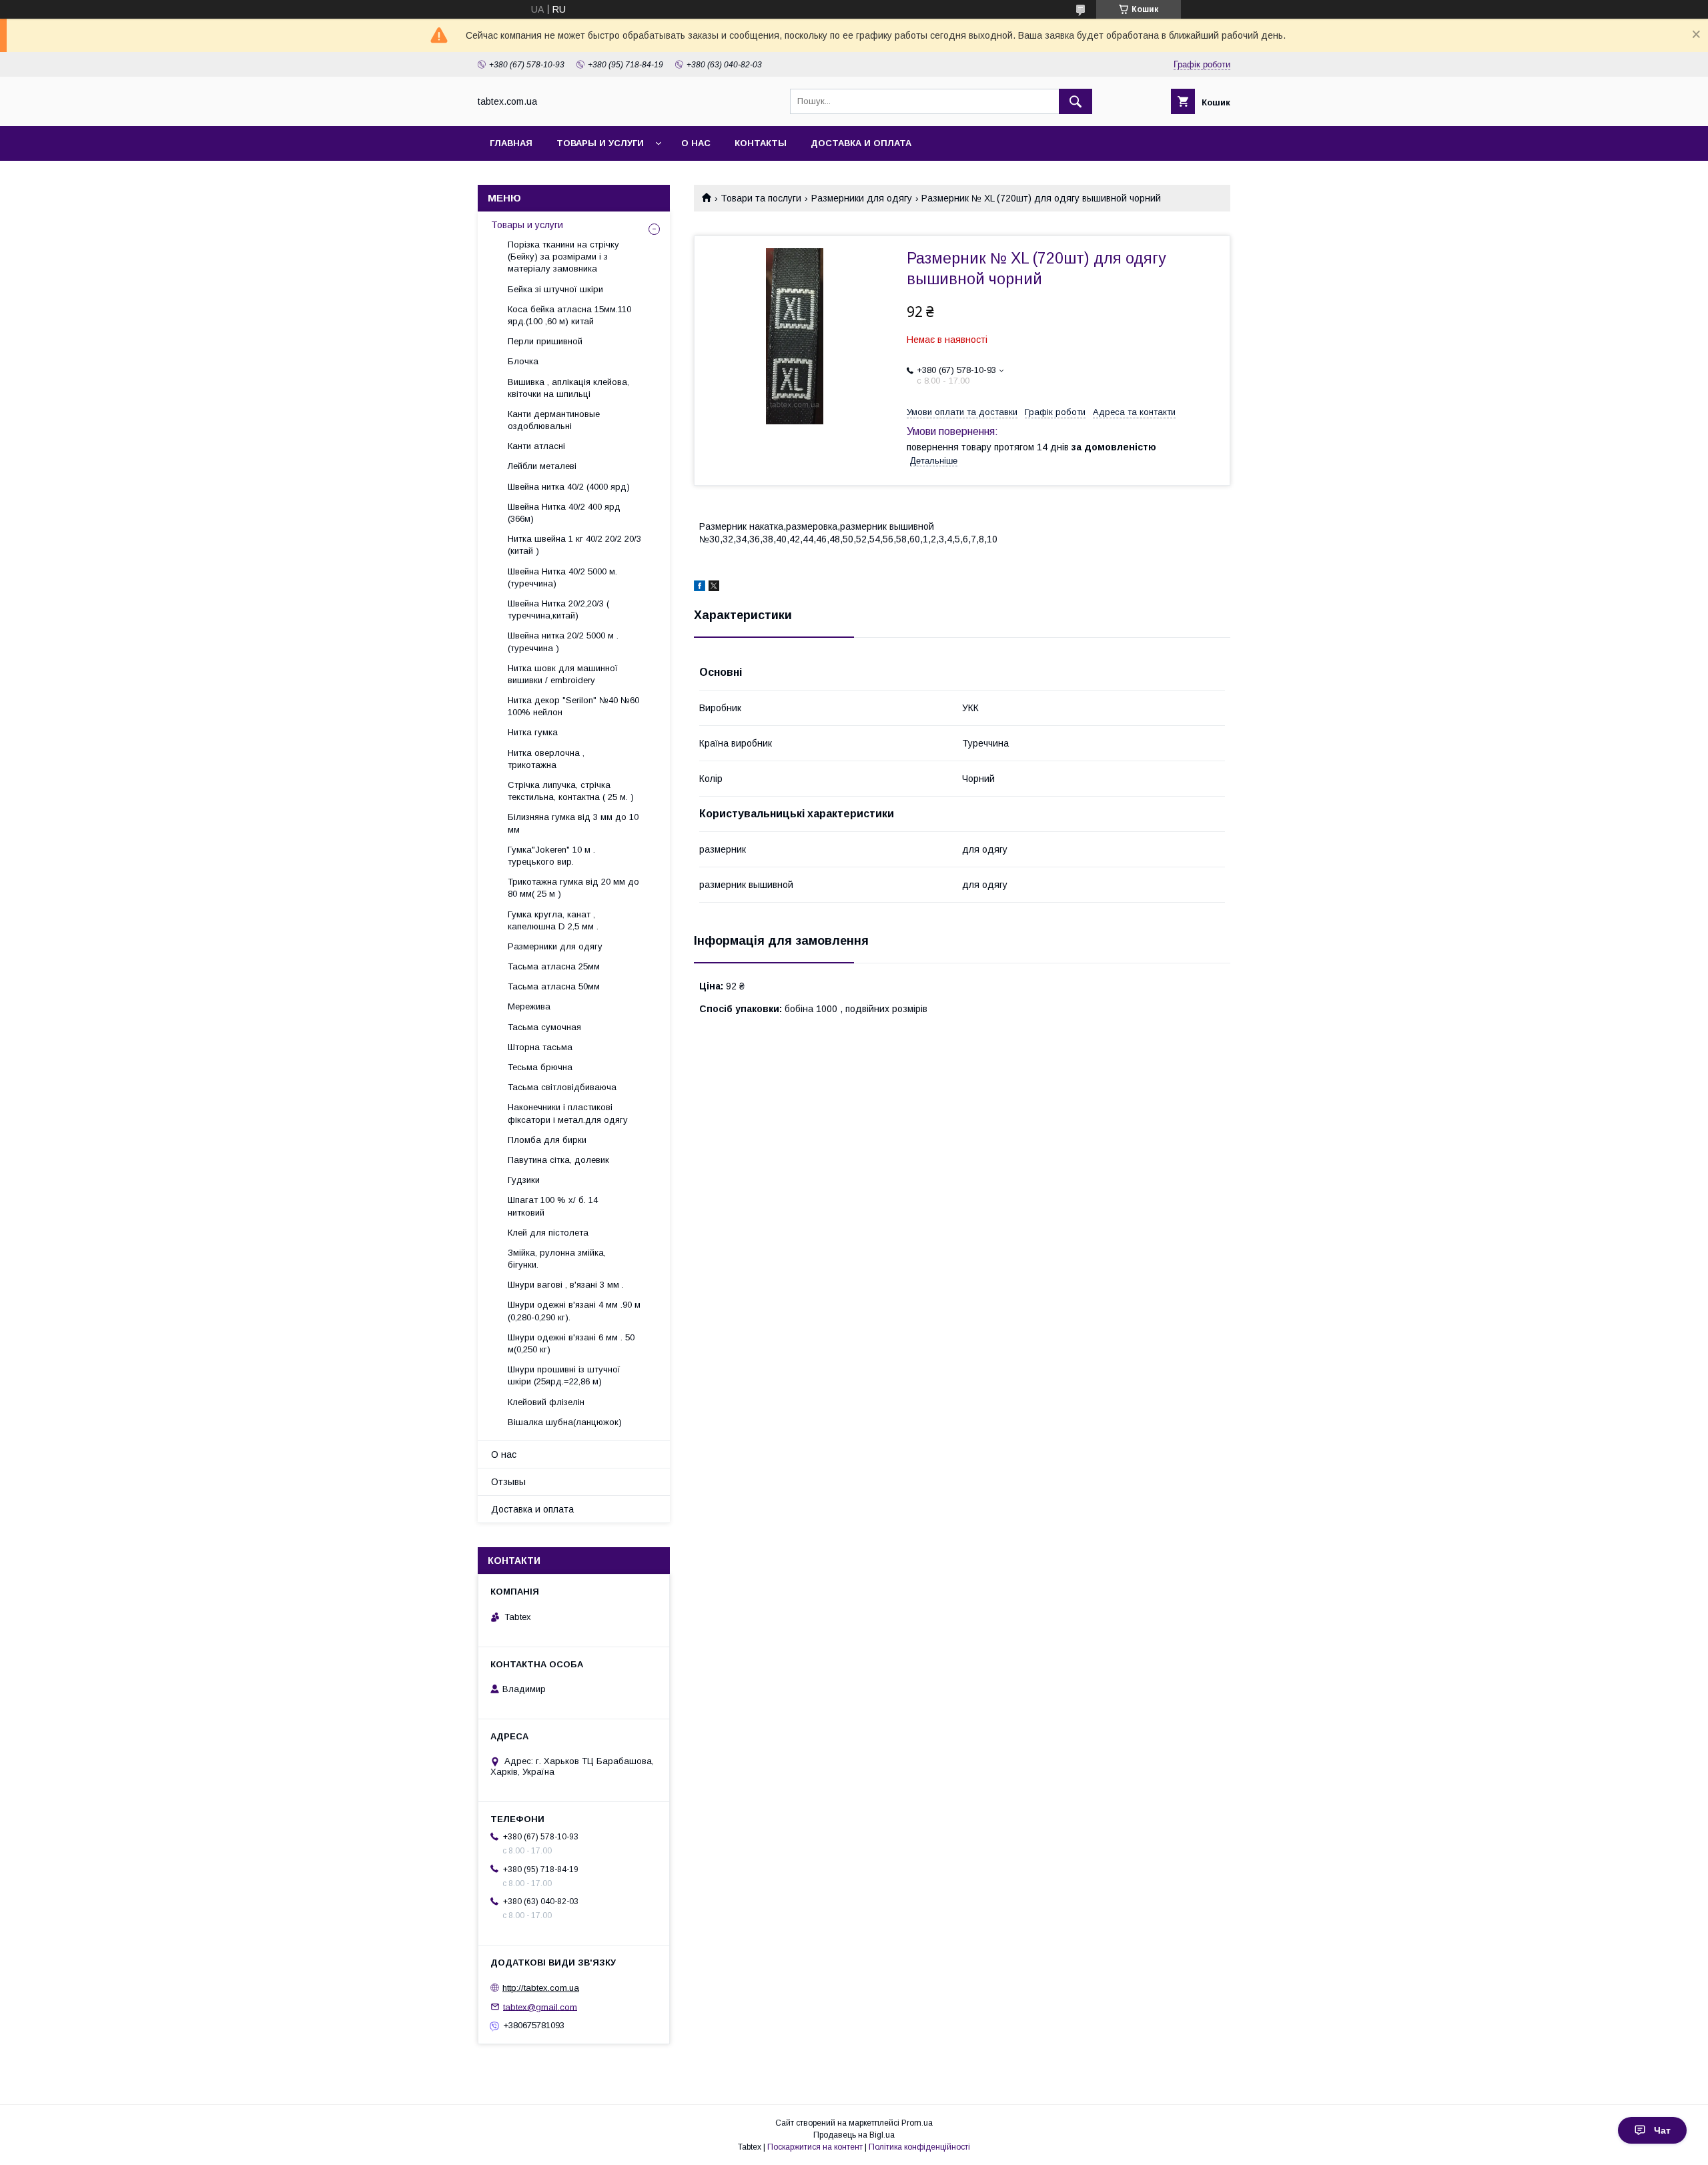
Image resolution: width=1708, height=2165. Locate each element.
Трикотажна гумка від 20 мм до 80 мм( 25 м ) (573, 888)
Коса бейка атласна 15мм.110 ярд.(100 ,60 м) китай (569, 315)
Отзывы (508, 1482)
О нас (696, 143)
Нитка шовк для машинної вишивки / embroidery (563, 674)
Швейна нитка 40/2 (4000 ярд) (569, 487)
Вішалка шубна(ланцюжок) (565, 1422)
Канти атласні (536, 446)
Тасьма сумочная (544, 1027)
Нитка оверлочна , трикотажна (546, 759)
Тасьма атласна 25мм (554, 966)
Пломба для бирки (547, 1140)
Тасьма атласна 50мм (554, 986)
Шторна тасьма (540, 1047)
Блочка (523, 361)
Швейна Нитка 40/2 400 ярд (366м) (564, 513)
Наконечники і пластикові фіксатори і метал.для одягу (568, 1113)
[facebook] (700, 588)
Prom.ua (917, 2123)
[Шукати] (1076, 101)
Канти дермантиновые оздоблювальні (554, 420)
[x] (714, 588)
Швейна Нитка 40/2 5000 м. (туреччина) (562, 577)
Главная (511, 143)
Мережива (529, 1006)
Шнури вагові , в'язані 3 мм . (566, 1285)
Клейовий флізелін (546, 1402)
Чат (1662, 2130)
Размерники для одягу (862, 198)
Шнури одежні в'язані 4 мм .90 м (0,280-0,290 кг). (574, 1311)
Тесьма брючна (540, 1067)
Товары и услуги (600, 143)
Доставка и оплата (861, 143)
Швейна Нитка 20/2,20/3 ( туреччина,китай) (558, 609)
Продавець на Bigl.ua (854, 2135)
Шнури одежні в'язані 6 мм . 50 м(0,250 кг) (571, 1343)
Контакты (761, 143)
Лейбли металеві (542, 466)
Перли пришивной (545, 341)
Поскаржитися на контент (815, 2147)
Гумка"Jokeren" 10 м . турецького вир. (551, 856)
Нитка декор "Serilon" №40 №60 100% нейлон (573, 706)
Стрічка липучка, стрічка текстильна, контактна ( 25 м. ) (571, 791)
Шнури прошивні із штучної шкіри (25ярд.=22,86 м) (564, 1375)
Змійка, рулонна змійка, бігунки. (557, 1259)
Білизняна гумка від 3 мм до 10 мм (573, 823)
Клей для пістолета (548, 1233)
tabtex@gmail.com (540, 2007)
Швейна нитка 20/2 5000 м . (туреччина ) (563, 641)
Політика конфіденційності (919, 2147)
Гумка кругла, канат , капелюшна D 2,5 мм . (553, 920)
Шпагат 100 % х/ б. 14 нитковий (553, 1206)
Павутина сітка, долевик (558, 1160)
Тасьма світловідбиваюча (562, 1087)
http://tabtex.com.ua (541, 1988)
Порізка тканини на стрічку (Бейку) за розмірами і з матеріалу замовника (563, 257)
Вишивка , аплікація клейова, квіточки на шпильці (568, 388)
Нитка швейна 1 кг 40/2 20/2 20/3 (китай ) (574, 545)
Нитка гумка (533, 732)
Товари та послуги (761, 198)
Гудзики (524, 1180)
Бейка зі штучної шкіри (555, 289)
